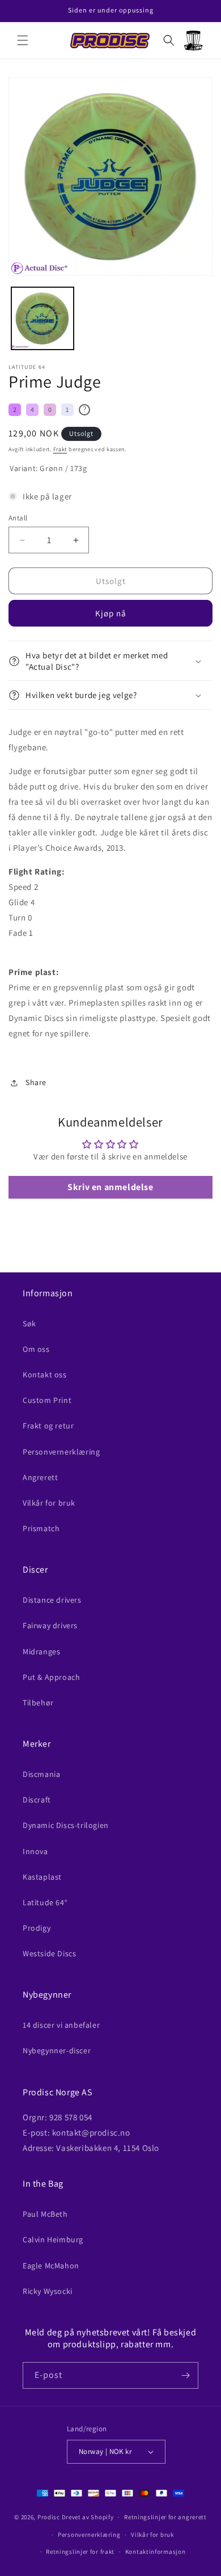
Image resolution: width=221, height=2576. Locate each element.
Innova (35, 1851)
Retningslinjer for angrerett (165, 2517)
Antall (18, 518)
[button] (23, 40)
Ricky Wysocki (48, 2291)
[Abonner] (185, 2375)
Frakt (60, 449)
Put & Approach (51, 1677)
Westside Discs (49, 1953)
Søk (29, 1323)
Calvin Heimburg (53, 2239)
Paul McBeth (45, 2214)
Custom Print (47, 1400)
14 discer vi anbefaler (61, 2025)
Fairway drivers (50, 1625)
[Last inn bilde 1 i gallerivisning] (42, 318)
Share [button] (36, 1082)
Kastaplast (42, 1877)
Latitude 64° (45, 1902)
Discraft (37, 1800)
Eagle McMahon (51, 2266)
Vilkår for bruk (49, 1503)
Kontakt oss (45, 1375)
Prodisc (49, 2517)
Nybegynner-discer (57, 2050)
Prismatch (41, 1528)
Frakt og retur (48, 1426)
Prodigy (37, 1928)
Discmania (41, 1774)
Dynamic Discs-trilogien (66, 1825)
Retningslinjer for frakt (80, 2552)
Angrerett (40, 1477)
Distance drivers (52, 1600)
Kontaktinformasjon (156, 2552)
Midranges (41, 1652)
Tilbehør (38, 1703)
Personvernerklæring (61, 1452)
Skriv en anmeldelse (110, 1187)
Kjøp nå (111, 613)
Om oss (36, 1349)
